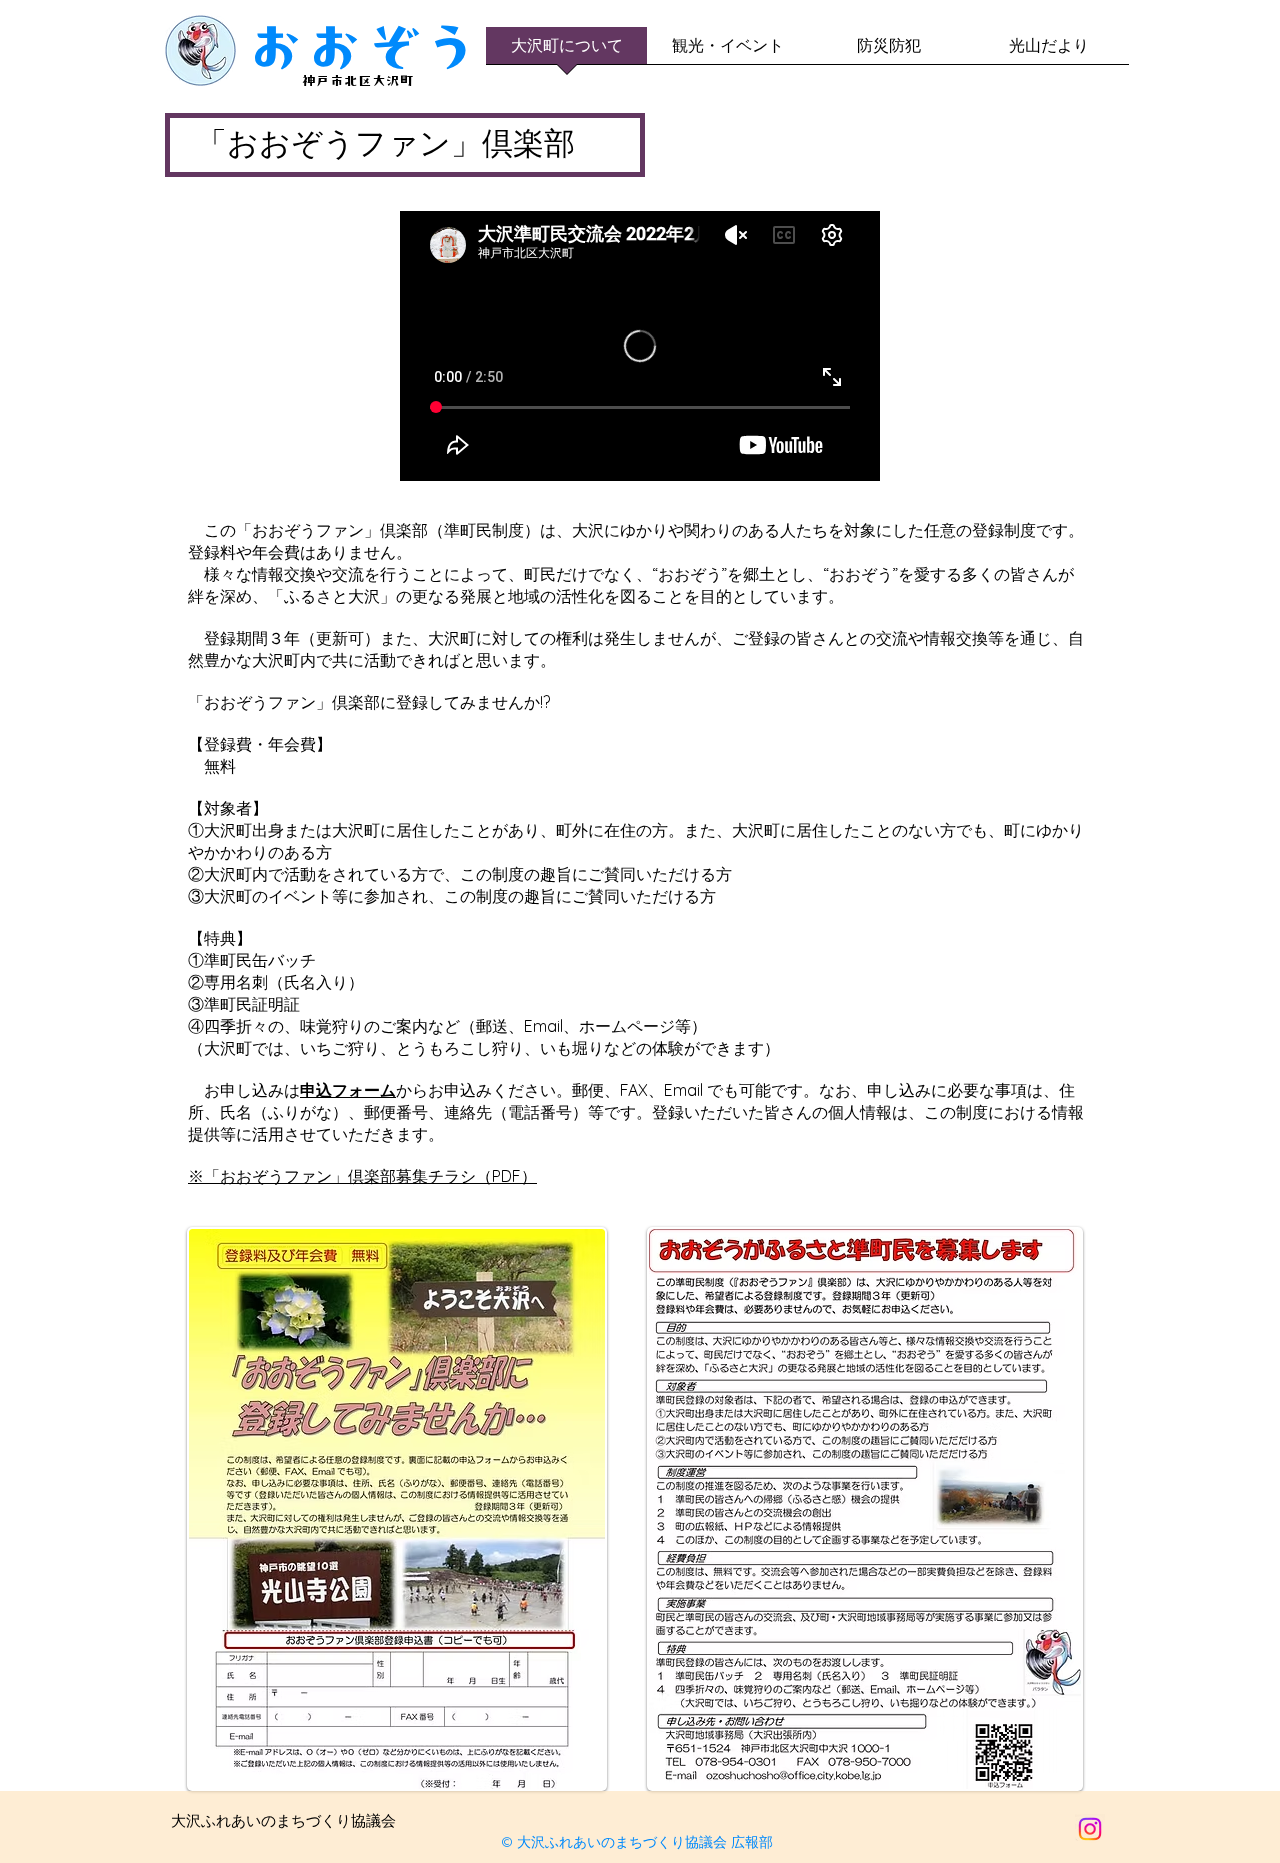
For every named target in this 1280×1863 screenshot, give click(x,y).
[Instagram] (1090, 1829)
